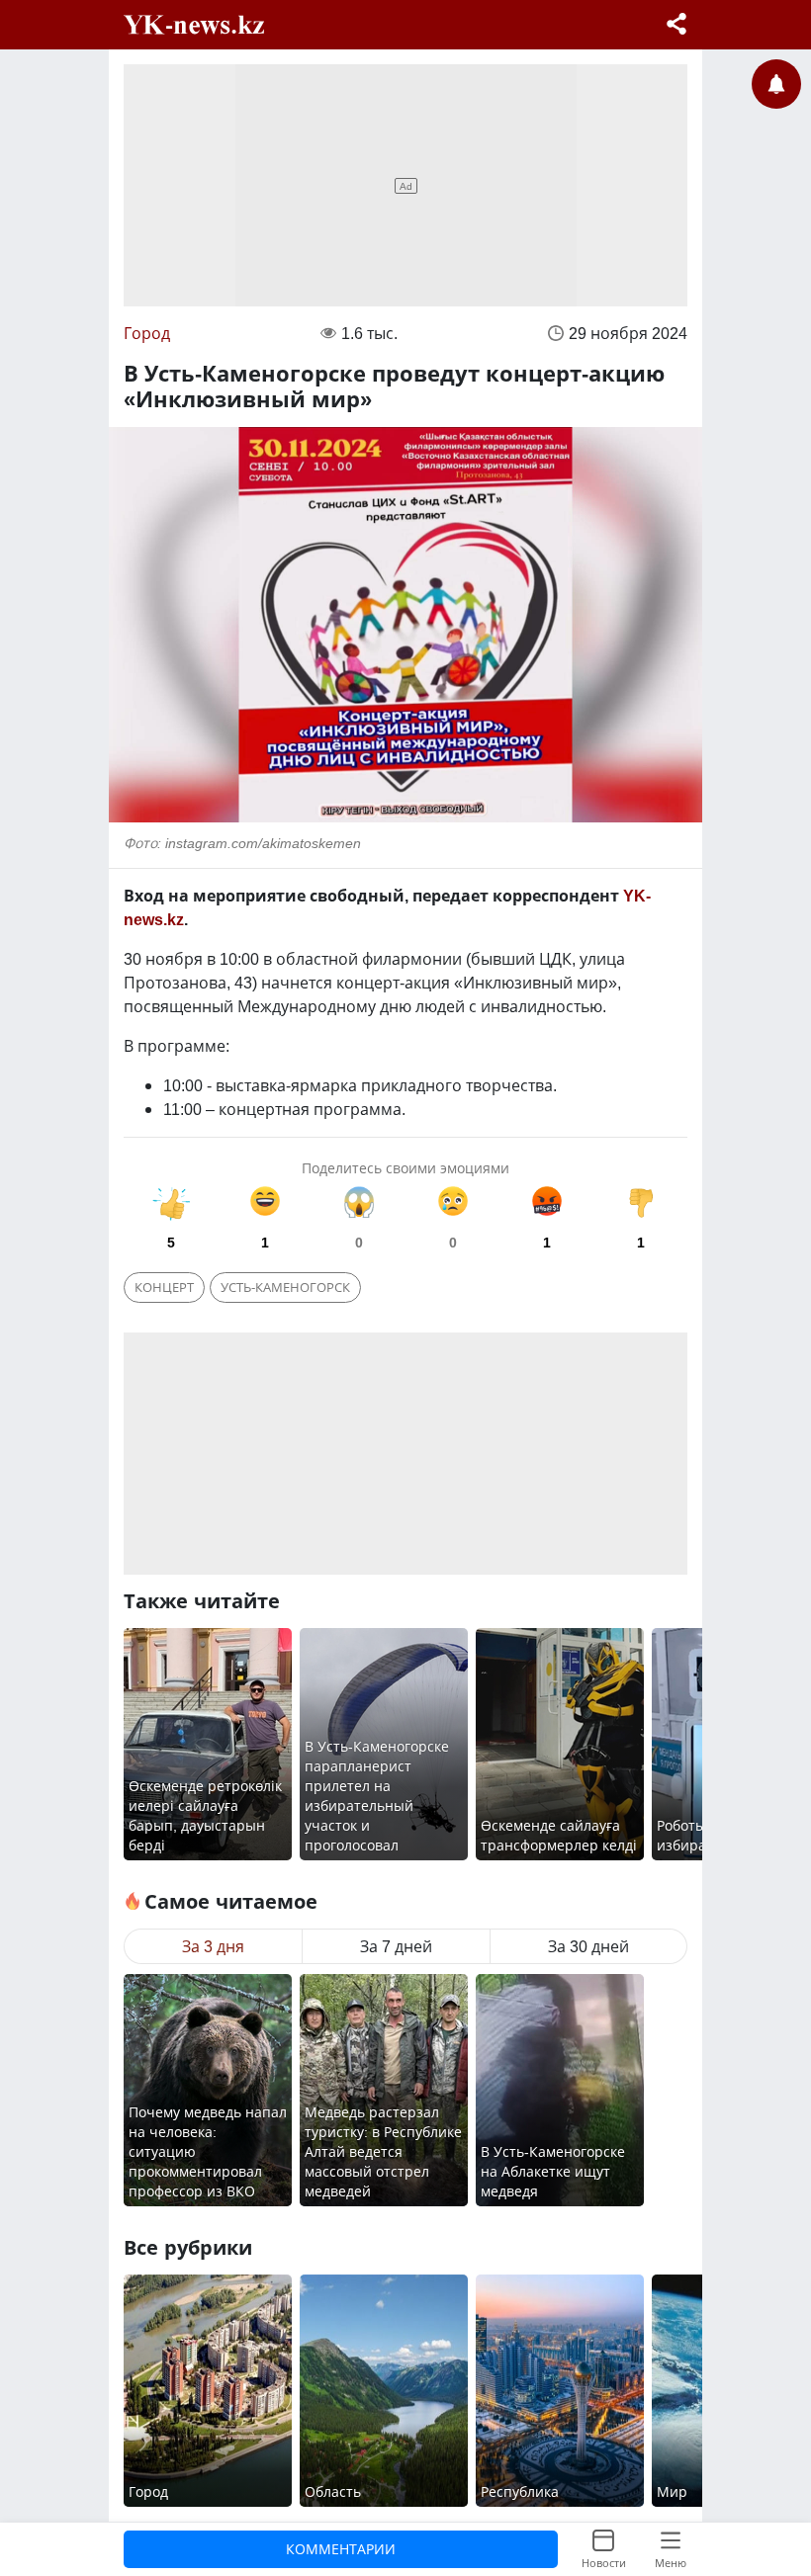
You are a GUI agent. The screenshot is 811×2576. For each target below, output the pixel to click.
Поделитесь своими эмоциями (405, 1168)
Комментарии (341, 2549)
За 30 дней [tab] (588, 1946)
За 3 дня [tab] (213, 1946)
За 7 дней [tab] (396, 1946)
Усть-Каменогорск (285, 1287)
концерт (164, 1287)
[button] (676, 26)
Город (147, 333)
